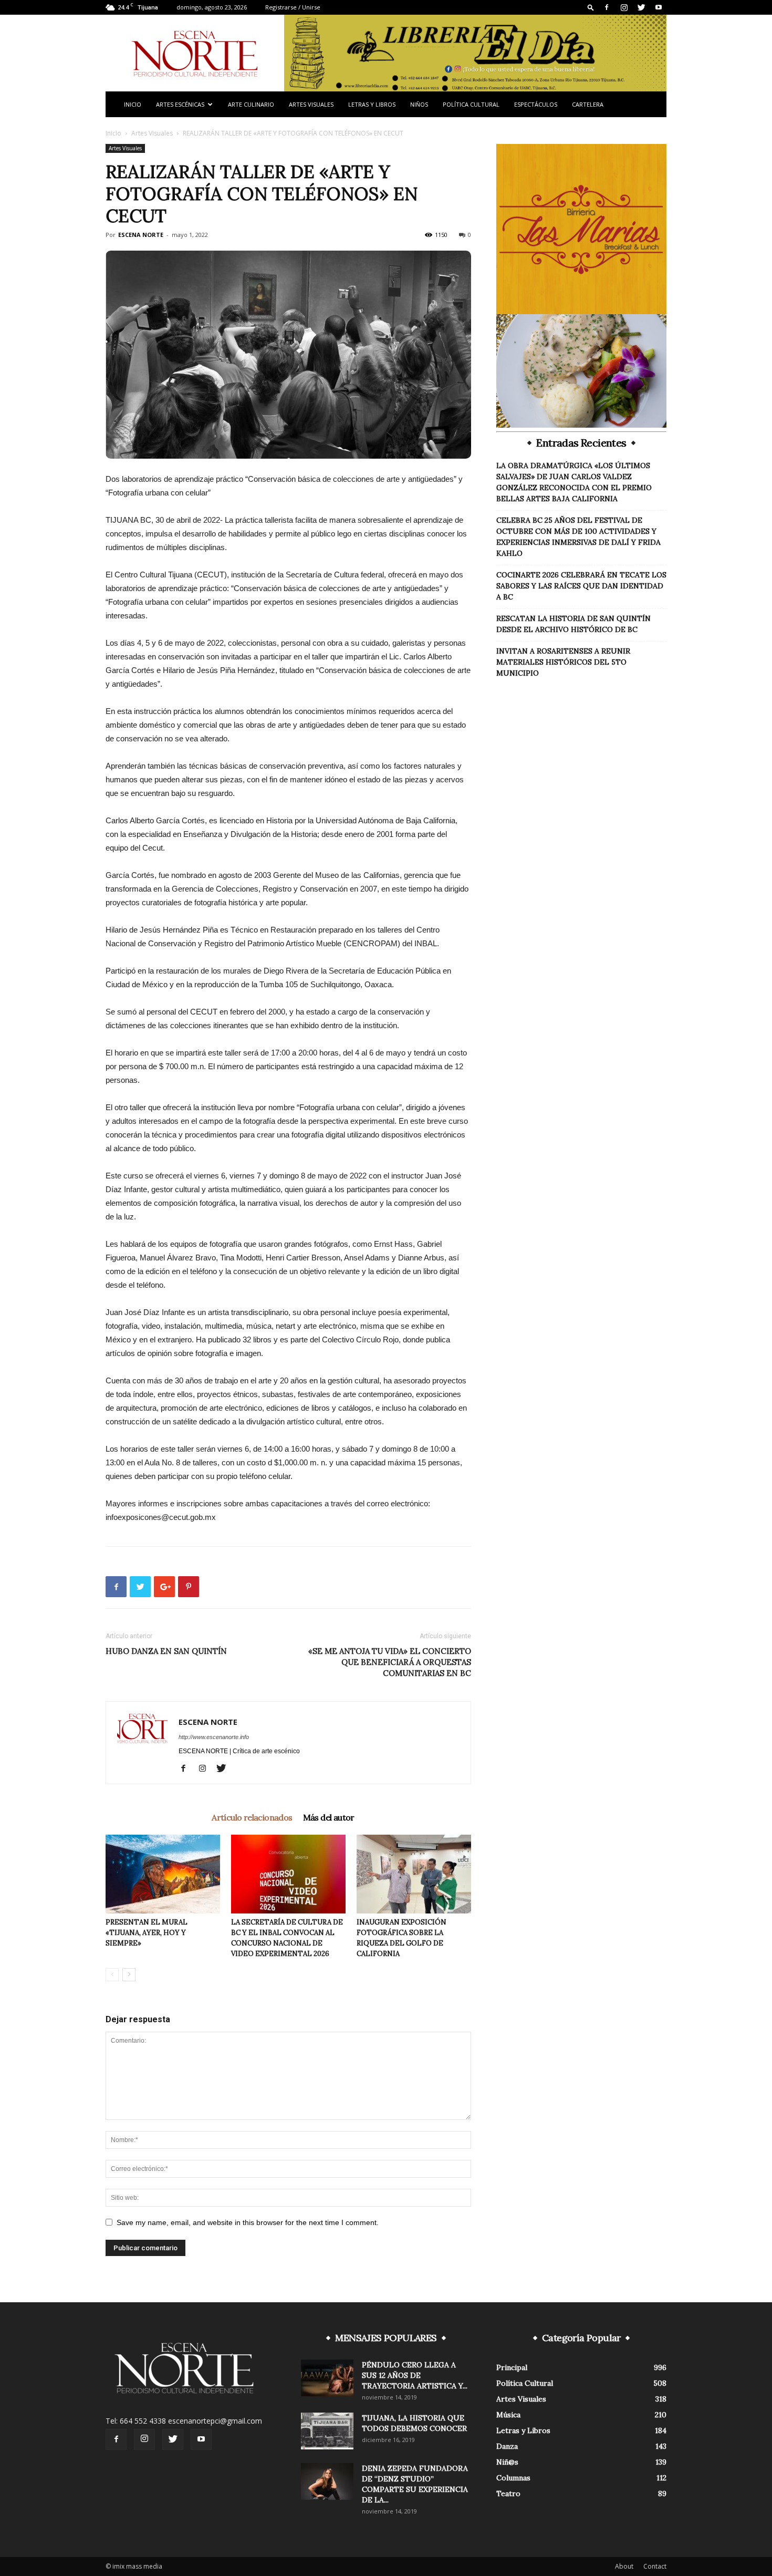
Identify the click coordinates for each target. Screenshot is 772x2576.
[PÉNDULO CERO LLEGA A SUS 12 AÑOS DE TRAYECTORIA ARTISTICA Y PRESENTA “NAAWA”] (327, 2378)
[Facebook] (607, 7)
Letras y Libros (372, 104)
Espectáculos (536, 104)
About (624, 2566)
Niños (419, 104)
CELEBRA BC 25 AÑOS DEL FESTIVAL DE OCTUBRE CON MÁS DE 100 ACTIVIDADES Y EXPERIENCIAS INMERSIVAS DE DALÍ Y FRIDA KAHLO (578, 537)
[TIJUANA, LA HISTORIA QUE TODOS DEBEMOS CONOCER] (327, 2431)
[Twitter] (641, 7)
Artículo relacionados (252, 1817)
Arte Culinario (251, 104)
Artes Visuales (311, 104)
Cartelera (588, 104)
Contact (655, 2566)
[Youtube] (659, 7)
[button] (591, 7)
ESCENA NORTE (141, 235)
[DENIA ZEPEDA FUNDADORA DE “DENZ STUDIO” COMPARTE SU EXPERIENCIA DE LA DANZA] (327, 2481)
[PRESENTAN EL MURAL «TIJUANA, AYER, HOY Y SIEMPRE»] (163, 1874)
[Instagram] (624, 7)
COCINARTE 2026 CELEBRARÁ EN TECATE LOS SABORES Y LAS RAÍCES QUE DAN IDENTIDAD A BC (581, 586)
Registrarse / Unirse (293, 7)
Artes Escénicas (180, 104)
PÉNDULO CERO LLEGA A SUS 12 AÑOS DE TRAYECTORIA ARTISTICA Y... (415, 2375)
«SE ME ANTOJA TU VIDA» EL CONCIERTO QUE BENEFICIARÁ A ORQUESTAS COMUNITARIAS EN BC (390, 1662)
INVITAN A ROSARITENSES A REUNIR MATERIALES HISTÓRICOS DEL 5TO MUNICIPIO (563, 662)
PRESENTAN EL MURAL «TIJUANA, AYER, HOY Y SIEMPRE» (147, 1933)
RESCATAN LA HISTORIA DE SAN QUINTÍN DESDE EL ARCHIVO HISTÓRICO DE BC (573, 624)
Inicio (133, 104)
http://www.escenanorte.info (214, 1737)
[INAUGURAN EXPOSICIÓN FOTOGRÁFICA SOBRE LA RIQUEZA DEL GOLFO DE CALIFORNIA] (414, 1874)
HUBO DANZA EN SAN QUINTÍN (166, 1651)
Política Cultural (471, 104)
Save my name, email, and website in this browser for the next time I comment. (248, 2222)
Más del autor (329, 1817)
